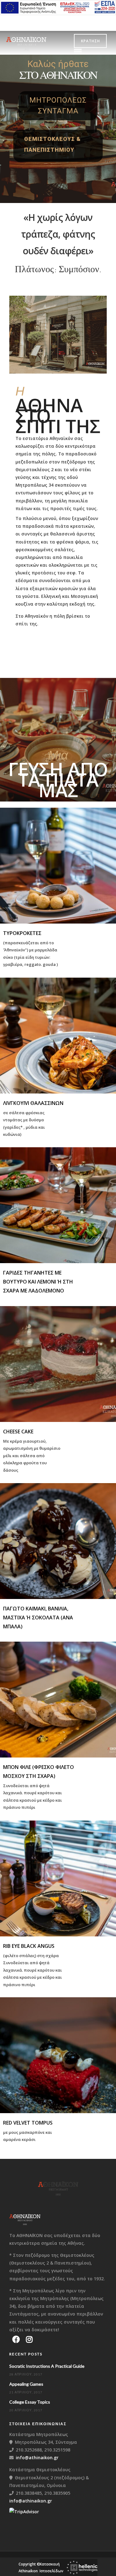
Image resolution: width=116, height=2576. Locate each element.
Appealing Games (26, 2384)
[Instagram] (29, 2339)
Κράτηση (90, 41)
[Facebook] (16, 2339)
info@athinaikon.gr (37, 2458)
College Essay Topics (30, 2402)
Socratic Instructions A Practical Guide (47, 2366)
